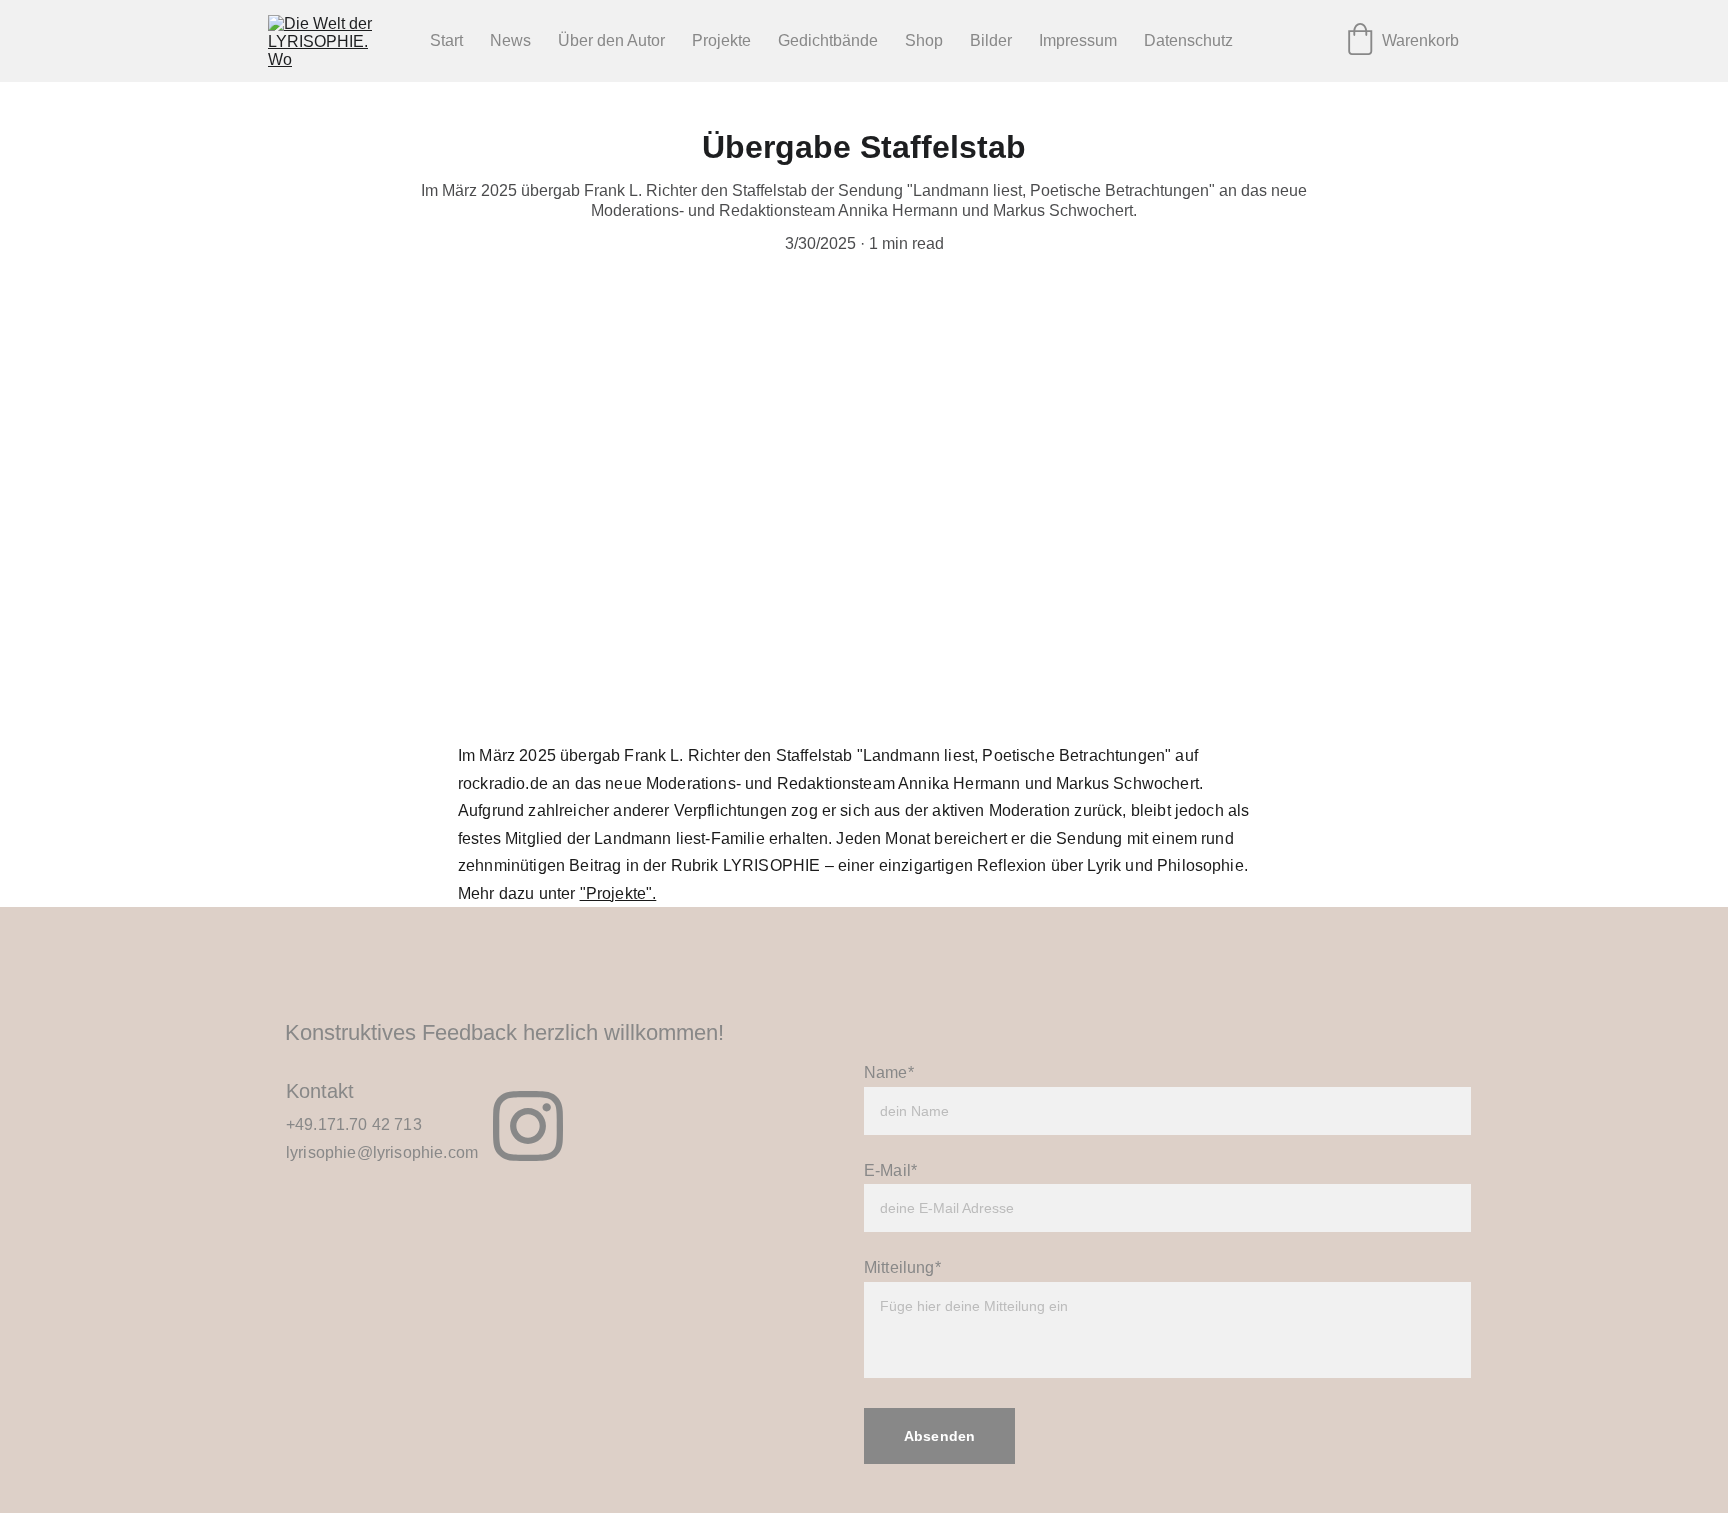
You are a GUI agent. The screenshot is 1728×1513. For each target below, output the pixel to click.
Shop (924, 40)
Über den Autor (611, 40)
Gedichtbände (828, 40)
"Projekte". (618, 893)
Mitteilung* (902, 1267)
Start (446, 40)
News (510, 40)
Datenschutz (1188, 40)
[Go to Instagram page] (528, 1126)
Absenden (939, 1436)
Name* (889, 1072)
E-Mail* (890, 1170)
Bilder (991, 40)
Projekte (721, 40)
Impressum (1078, 40)
